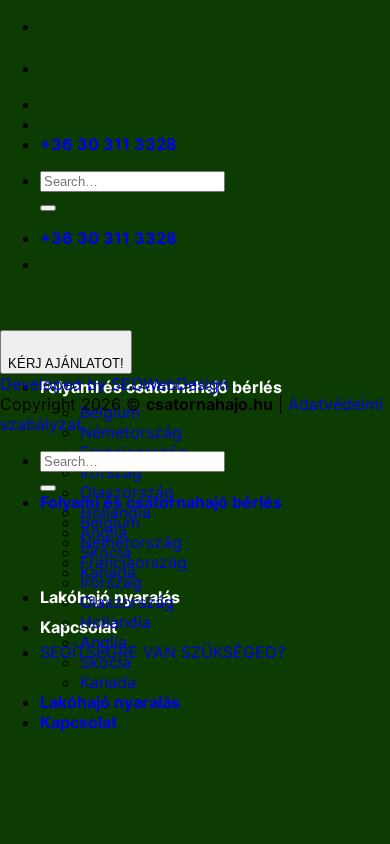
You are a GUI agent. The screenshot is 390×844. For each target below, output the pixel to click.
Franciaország (133, 562)
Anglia (103, 642)
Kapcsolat (78, 627)
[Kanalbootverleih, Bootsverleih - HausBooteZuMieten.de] (98, 68)
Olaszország (127, 602)
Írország (111, 472)
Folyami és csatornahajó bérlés (161, 502)
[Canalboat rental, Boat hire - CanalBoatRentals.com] (56, 68)
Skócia (105, 662)
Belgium (110, 522)
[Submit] (48, 208)
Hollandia (115, 622)
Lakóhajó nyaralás (110, 702)
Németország (131, 432)
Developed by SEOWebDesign (114, 384)
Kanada (108, 682)
